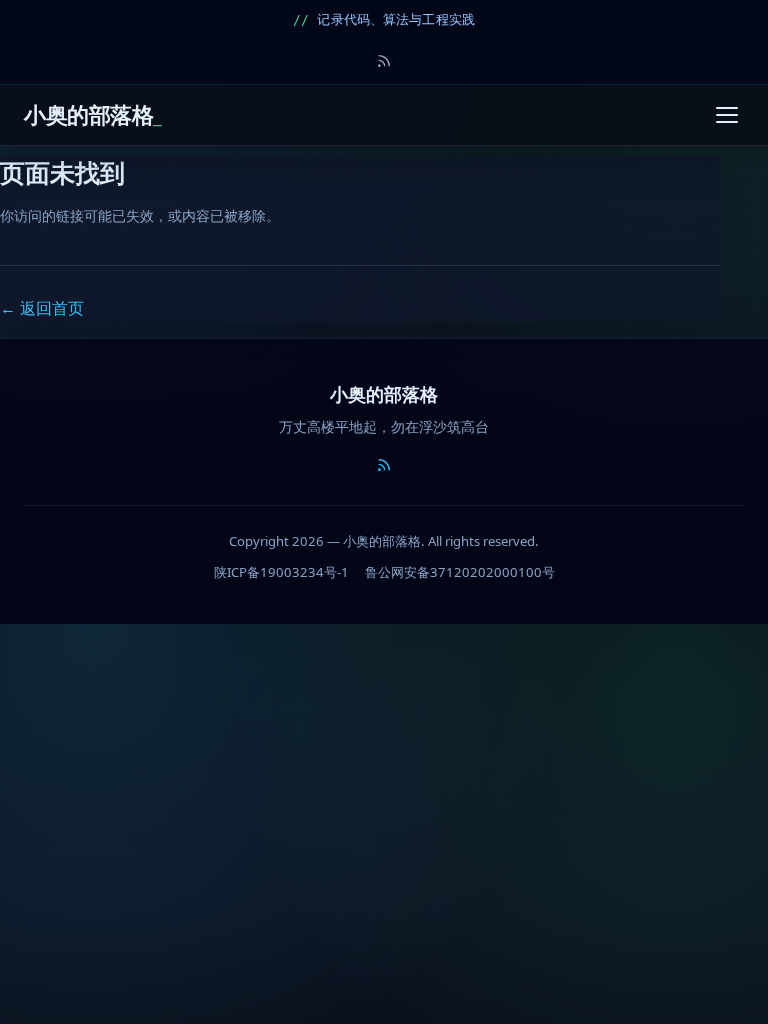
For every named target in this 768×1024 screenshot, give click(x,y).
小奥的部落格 (88, 114)
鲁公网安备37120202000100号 (460, 572)
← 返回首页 (42, 308)
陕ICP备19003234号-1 (281, 572)
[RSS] (384, 61)
